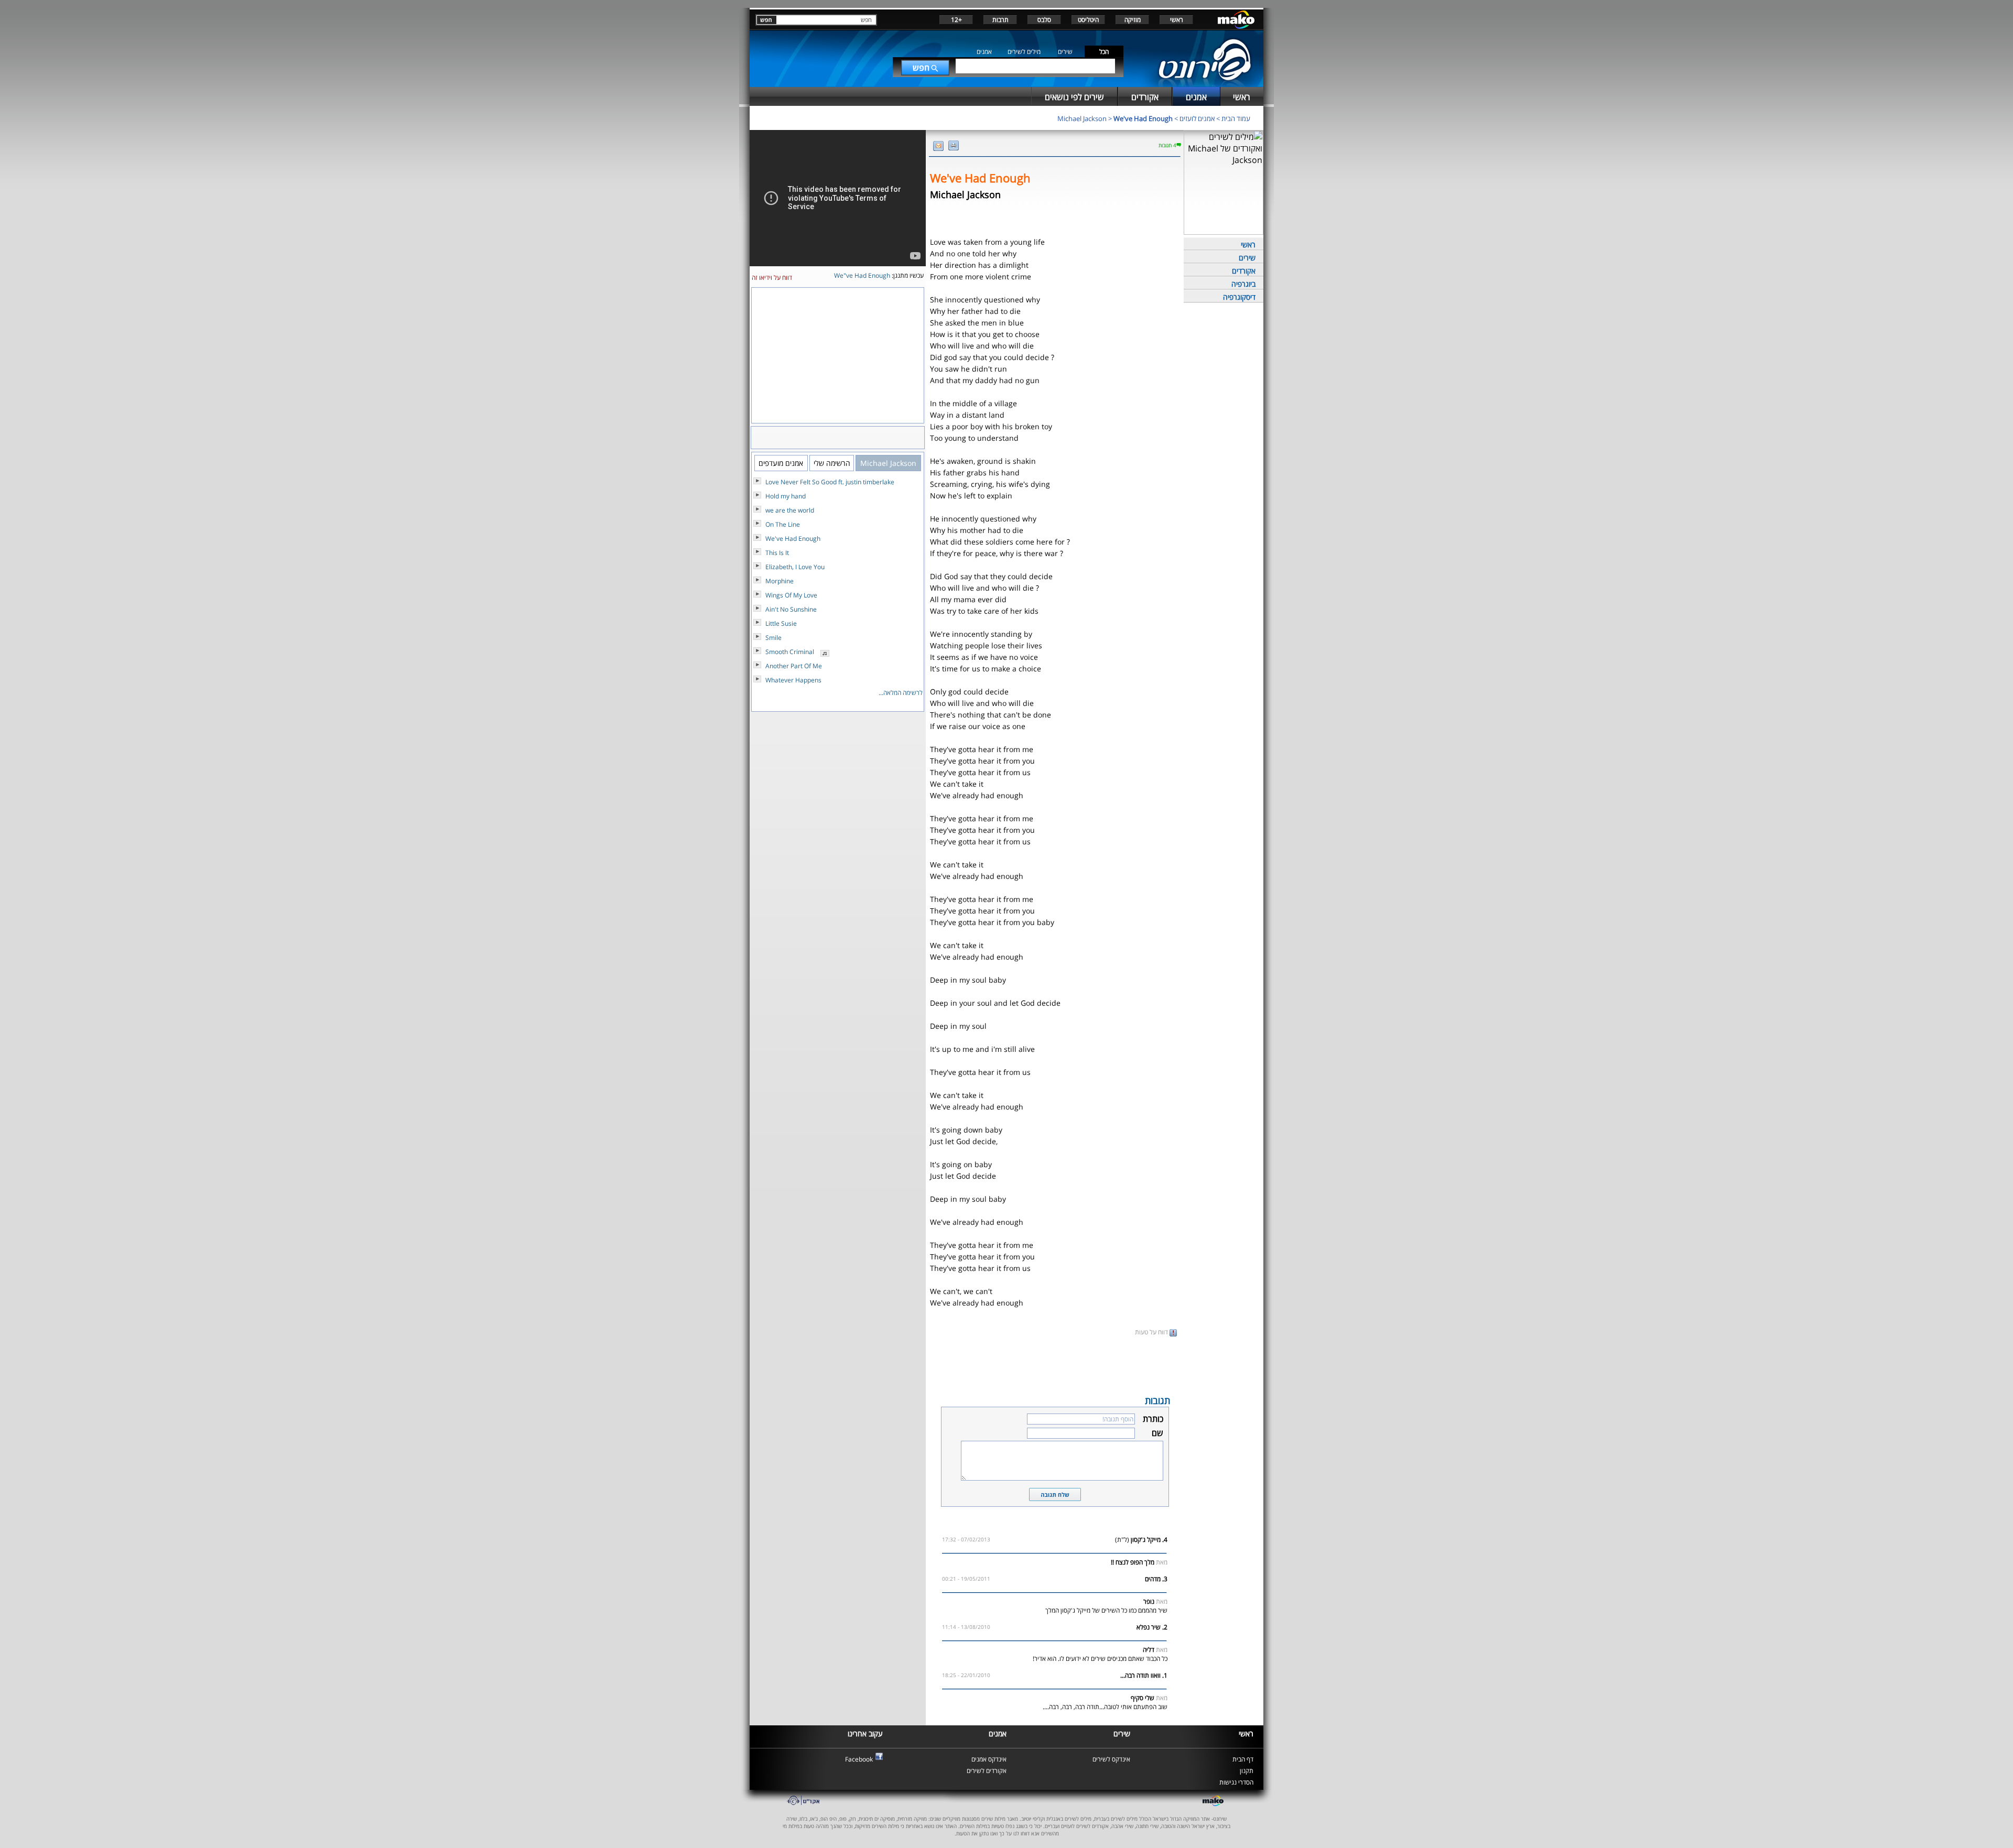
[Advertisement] (1055, 1365)
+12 (956, 20)
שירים (1065, 52)
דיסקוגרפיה (1239, 297)
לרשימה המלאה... (901, 693)
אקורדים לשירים (987, 1771)
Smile (773, 638)
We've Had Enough (1143, 118)
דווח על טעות (1152, 1332)
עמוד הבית (1236, 118)
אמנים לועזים (1197, 118)
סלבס (1044, 20)
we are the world (790, 510)
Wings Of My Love (791, 595)
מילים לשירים (1024, 52)
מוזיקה (1133, 20)
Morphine (780, 581)
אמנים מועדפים (781, 463)
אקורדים (1244, 271)
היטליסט (1088, 20)
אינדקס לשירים (1111, 1759)
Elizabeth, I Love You (795, 567)
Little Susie (781, 623)
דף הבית (1243, 1759)
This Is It (777, 553)
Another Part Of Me (794, 666)
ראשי (1177, 20)
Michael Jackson (1082, 118)
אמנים (984, 52)
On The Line (783, 524)
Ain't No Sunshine (791, 609)
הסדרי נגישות (1236, 1782)
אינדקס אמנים (989, 1759)
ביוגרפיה (1243, 284)
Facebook (859, 1759)
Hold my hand (786, 496)
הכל (1104, 52)
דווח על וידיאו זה (772, 278)
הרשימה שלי (832, 463)
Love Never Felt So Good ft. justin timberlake (830, 482)
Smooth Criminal (790, 652)
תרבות (1000, 20)
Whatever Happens (793, 680)
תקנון (1247, 1771)
